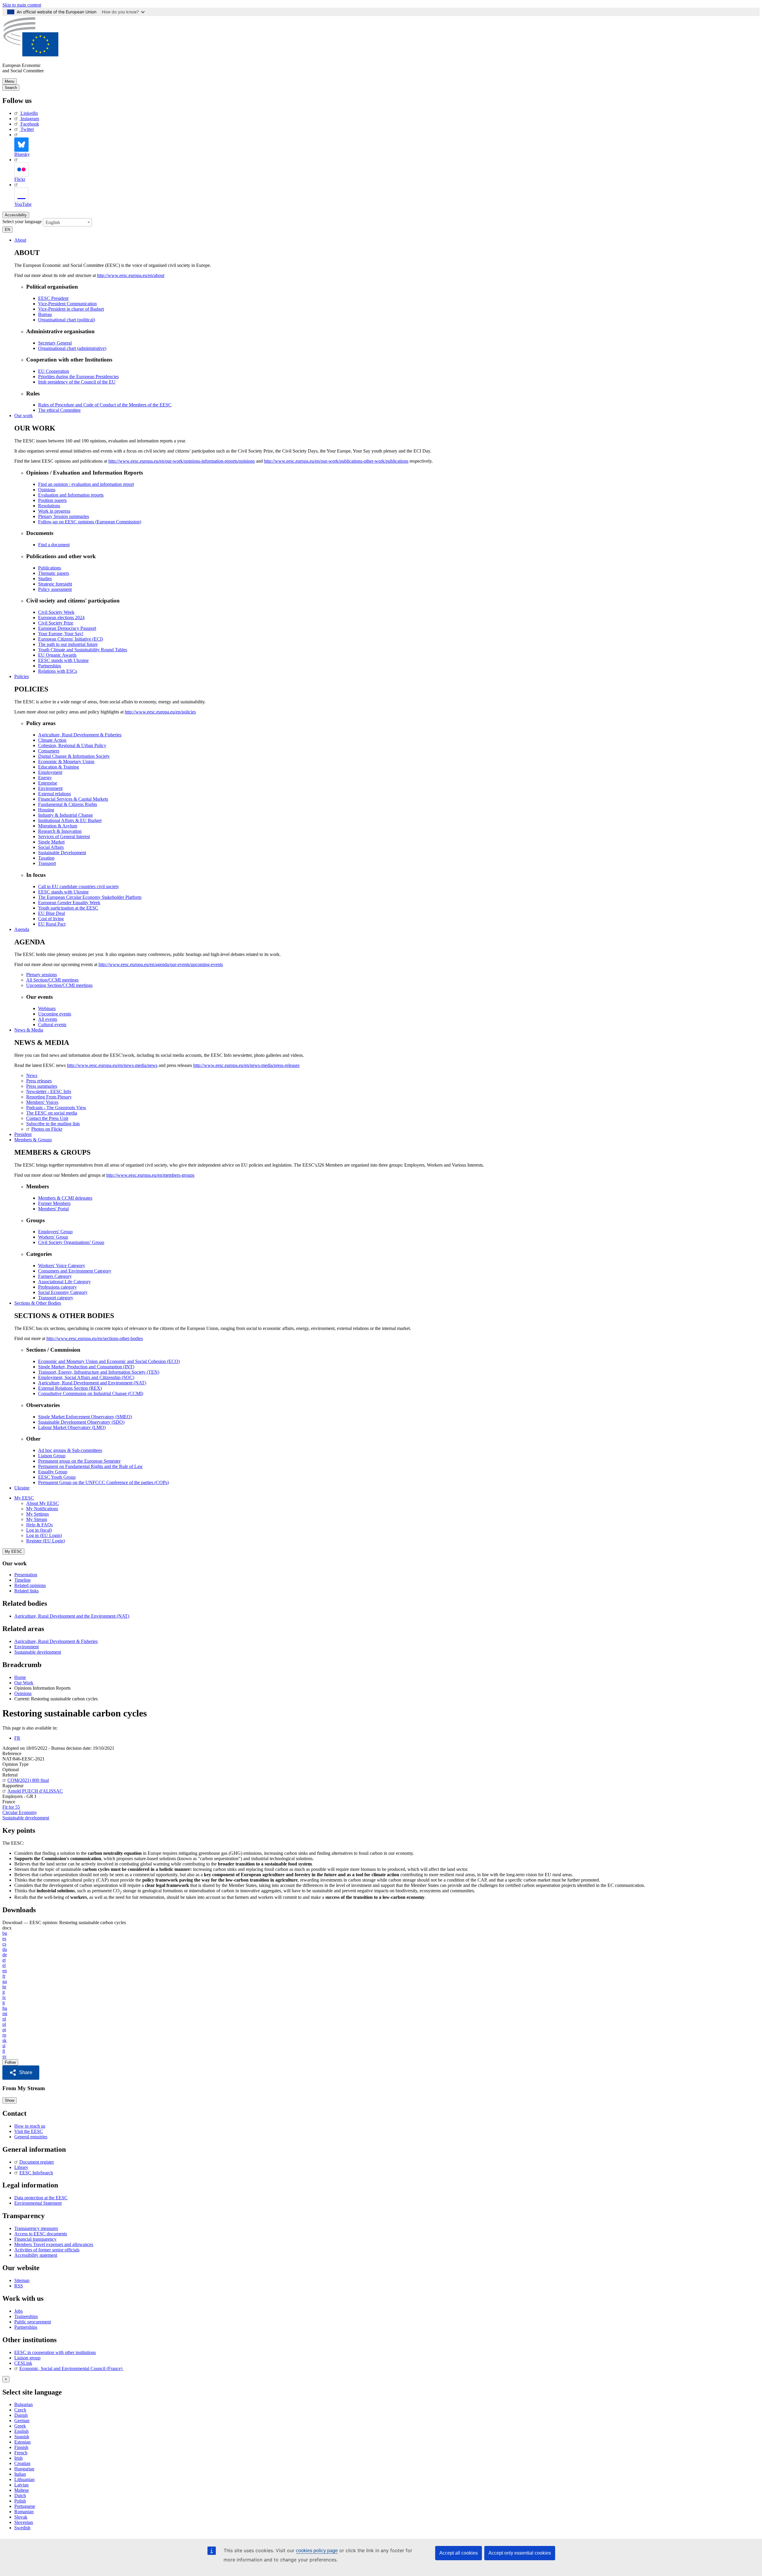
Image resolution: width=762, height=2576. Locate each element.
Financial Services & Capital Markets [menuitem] (73, 799)
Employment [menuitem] (50, 772)
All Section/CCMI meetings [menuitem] (52, 980)
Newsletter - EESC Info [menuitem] (49, 1091)
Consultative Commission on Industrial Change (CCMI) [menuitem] (91, 1393)
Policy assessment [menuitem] (55, 589)
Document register (37, 2162)
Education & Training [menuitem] (58, 767)
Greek (20, 2426)
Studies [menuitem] (45, 579)
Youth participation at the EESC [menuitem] (68, 908)
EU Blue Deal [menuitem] (51, 913)
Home (20, 1677)
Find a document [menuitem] (54, 545)
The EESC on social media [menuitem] (52, 1113)
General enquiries (31, 2137)
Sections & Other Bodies (38, 1303)
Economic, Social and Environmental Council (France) (71, 2368)
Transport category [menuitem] (56, 1298)
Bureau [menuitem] (45, 314)
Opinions (23, 1693)
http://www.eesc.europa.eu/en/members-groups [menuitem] (150, 1175)
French (21, 2453)
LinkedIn (29, 113)
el (4, 1965)
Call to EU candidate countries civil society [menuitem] (79, 886)
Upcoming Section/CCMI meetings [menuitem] (59, 985)
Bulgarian (24, 2404)
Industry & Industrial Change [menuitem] (65, 815)
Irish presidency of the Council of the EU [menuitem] (77, 382)
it (4, 1992)
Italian (20, 2474)
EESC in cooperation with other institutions (55, 2352)
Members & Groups (33, 1140)
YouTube (23, 204)
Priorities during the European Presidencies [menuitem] (78, 377)
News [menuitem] (32, 1075)
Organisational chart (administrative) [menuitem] (72, 348)
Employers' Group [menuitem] (55, 1232)
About (20, 240)
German (22, 2421)
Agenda (22, 929)
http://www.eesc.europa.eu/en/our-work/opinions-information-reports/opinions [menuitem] (182, 461)
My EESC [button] (24, 1498)
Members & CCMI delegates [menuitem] (65, 1198)
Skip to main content (22, 5)
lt (4, 2003)
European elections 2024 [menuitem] (61, 618)
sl (4, 2046)
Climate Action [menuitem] (52, 740)
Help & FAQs (39, 1525)
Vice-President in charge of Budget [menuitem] (71, 309)
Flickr (20, 179)
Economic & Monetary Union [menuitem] (66, 762)
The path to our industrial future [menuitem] (68, 644)
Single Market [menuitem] (51, 842)
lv (4, 1997)
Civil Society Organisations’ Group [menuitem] (71, 1242)
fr (4, 1976)
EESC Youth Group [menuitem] (57, 1477)
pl (4, 2024)
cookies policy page (317, 2551)
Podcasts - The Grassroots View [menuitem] (56, 1108)
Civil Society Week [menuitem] (56, 612)
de (5, 1955)
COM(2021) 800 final (28, 1780)
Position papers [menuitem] (52, 500)
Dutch (20, 2496)
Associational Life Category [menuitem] (64, 1282)
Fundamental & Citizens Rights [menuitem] (68, 804)
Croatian (22, 2463)
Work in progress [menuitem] (54, 511)
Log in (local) (39, 1530)
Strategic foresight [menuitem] (55, 584)
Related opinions (30, 1585)
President (23, 1134)
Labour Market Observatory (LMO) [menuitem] (72, 1427)
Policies (22, 676)
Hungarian (24, 2469)
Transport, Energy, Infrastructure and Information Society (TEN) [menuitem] (99, 1372)
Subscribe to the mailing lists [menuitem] (53, 1124)
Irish (18, 2458)
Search (11, 88)
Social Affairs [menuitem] (51, 847)
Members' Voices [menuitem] (42, 1102)
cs (4, 1944)
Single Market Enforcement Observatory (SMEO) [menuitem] (85, 1417)
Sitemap (22, 2280)
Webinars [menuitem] (47, 1008)
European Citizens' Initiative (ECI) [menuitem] (71, 639)
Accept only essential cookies (520, 2553)
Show (10, 2100)
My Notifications (42, 1509)
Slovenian (24, 2522)
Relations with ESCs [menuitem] (58, 671)
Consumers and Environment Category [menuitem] (75, 1271)
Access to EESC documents (41, 2234)
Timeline (22, 1580)
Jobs (18, 2311)
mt (5, 2014)
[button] (21, 2073)
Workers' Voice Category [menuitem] (62, 1266)
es (4, 1939)
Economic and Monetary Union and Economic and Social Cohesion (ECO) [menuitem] (109, 1361)
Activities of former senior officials (47, 2250)
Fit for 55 (11, 1807)
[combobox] (67, 222)
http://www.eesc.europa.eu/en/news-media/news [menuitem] (112, 1065)
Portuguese (25, 2506)
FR (17, 1738)
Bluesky (22, 154)
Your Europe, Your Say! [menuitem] (61, 634)
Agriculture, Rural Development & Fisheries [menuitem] (80, 735)
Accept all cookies (459, 2553)
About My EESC (43, 1503)
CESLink (23, 2363)
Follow (10, 2062)
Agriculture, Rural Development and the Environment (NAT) (72, 1616)
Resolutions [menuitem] (49, 506)
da (5, 1949)
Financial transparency (35, 2239)
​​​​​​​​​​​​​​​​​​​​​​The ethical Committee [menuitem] (59, 410)
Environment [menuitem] (50, 788)
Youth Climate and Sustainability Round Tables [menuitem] (83, 650)
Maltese (22, 2490)
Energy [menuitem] (45, 778)
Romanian (24, 2512)
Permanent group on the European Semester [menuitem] (79, 1461)
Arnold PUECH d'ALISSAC (35, 1791)
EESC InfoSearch (36, 2173)
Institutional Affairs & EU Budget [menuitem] (70, 820)
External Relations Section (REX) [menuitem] (70, 1388)
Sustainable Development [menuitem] (62, 853)
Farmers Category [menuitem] (55, 1276)
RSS (19, 2286)
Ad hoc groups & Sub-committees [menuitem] (70, 1450)
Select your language (22, 222)
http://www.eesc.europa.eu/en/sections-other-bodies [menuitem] (95, 1338)
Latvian (21, 2485)
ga (5, 1981)
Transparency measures (36, 2228)
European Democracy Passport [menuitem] (67, 628)
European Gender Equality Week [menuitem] (69, 903)
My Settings (38, 1514)
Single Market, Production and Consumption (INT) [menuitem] (86, 1367)
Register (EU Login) (46, 1541)
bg (5, 1933)
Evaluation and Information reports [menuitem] (71, 495)
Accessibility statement (36, 2255)
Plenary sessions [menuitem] (42, 975)
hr (4, 1987)
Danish (21, 2415)
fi (4, 2051)
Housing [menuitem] (46, 810)
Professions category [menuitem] (57, 1287)
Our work (24, 415)
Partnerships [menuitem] (50, 666)
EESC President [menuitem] (53, 298)
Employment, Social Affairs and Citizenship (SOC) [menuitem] (86, 1377)
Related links (26, 1591)
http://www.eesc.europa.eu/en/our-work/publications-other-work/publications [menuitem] (336, 461)
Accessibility (16, 215)
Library (21, 2167)
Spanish (22, 2437)
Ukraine (22, 1488)
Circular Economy (20, 1812)
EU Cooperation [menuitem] (54, 371)
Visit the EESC (29, 2131)
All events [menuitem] (48, 1019)
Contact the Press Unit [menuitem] (47, 1118)
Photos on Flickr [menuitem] (47, 1129)
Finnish (21, 2447)
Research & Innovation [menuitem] (60, 831)
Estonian (22, 2442)
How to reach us (30, 2126)
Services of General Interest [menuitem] (64, 837)
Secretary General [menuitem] (55, 343)
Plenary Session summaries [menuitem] (64, 516)
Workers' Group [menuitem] (53, 1237)
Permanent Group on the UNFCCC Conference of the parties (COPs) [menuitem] (103, 1482)
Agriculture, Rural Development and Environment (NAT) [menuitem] (92, 1383)
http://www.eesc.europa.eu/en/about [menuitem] (131, 275)
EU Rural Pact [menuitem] (52, 924)
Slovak (21, 2517)
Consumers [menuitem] (49, 751)
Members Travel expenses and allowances (54, 2244)
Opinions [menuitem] (47, 490)
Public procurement (33, 2322)
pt (4, 2030)
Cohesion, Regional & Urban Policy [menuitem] (72, 745)
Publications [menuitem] (50, 568)
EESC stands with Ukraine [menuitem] (63, 660)
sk (4, 2040)
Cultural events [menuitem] (52, 1025)
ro (4, 2035)
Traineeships (26, 2316)
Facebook (30, 124)
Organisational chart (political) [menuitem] (67, 320)
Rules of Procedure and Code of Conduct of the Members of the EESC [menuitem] (105, 405)
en (5, 1971)
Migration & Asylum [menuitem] (58, 826)
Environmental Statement (38, 2203)
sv (4, 2056)
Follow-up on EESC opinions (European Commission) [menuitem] (90, 522)
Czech (20, 2410)
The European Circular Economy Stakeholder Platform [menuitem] (90, 897)
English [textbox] (53, 222)
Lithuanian (24, 2479)
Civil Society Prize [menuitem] (56, 623)
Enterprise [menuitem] (48, 783)
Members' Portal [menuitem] (53, 1209)
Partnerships (26, 2327)
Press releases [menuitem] (39, 1081)
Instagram (30, 119)
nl (4, 2019)
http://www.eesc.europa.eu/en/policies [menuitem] (160, 712)
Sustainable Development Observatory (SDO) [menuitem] (81, 1422)
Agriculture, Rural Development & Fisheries (56, 1641)
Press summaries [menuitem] (42, 1086)
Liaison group (27, 2358)
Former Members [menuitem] (54, 1203)
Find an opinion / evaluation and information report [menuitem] (86, 484)
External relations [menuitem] (54, 794)
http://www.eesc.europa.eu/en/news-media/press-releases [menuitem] (246, 1065)
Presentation (26, 1575)
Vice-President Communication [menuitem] (67, 304)
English (21, 2431)
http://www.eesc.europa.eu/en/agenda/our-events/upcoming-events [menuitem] (161, 964)
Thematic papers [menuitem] (54, 573)
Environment (26, 1647)
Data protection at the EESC (41, 2198)
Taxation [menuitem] (46, 858)
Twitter (27, 129)
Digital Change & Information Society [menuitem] (74, 756)
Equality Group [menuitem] (53, 1472)
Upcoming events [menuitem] (55, 1014)
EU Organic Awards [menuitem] (57, 655)
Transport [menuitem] (47, 863)
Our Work (24, 1683)
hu (5, 2008)
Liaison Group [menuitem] (52, 1456)
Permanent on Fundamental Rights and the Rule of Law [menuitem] (90, 1466)
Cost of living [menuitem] (51, 919)
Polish (20, 2501)
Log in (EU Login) (44, 1535)
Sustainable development (38, 1652)
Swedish (22, 2528)
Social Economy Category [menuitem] (63, 1292)
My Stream (37, 1519)
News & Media (29, 1030)
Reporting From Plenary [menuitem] (49, 1097)
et (4, 1960)
